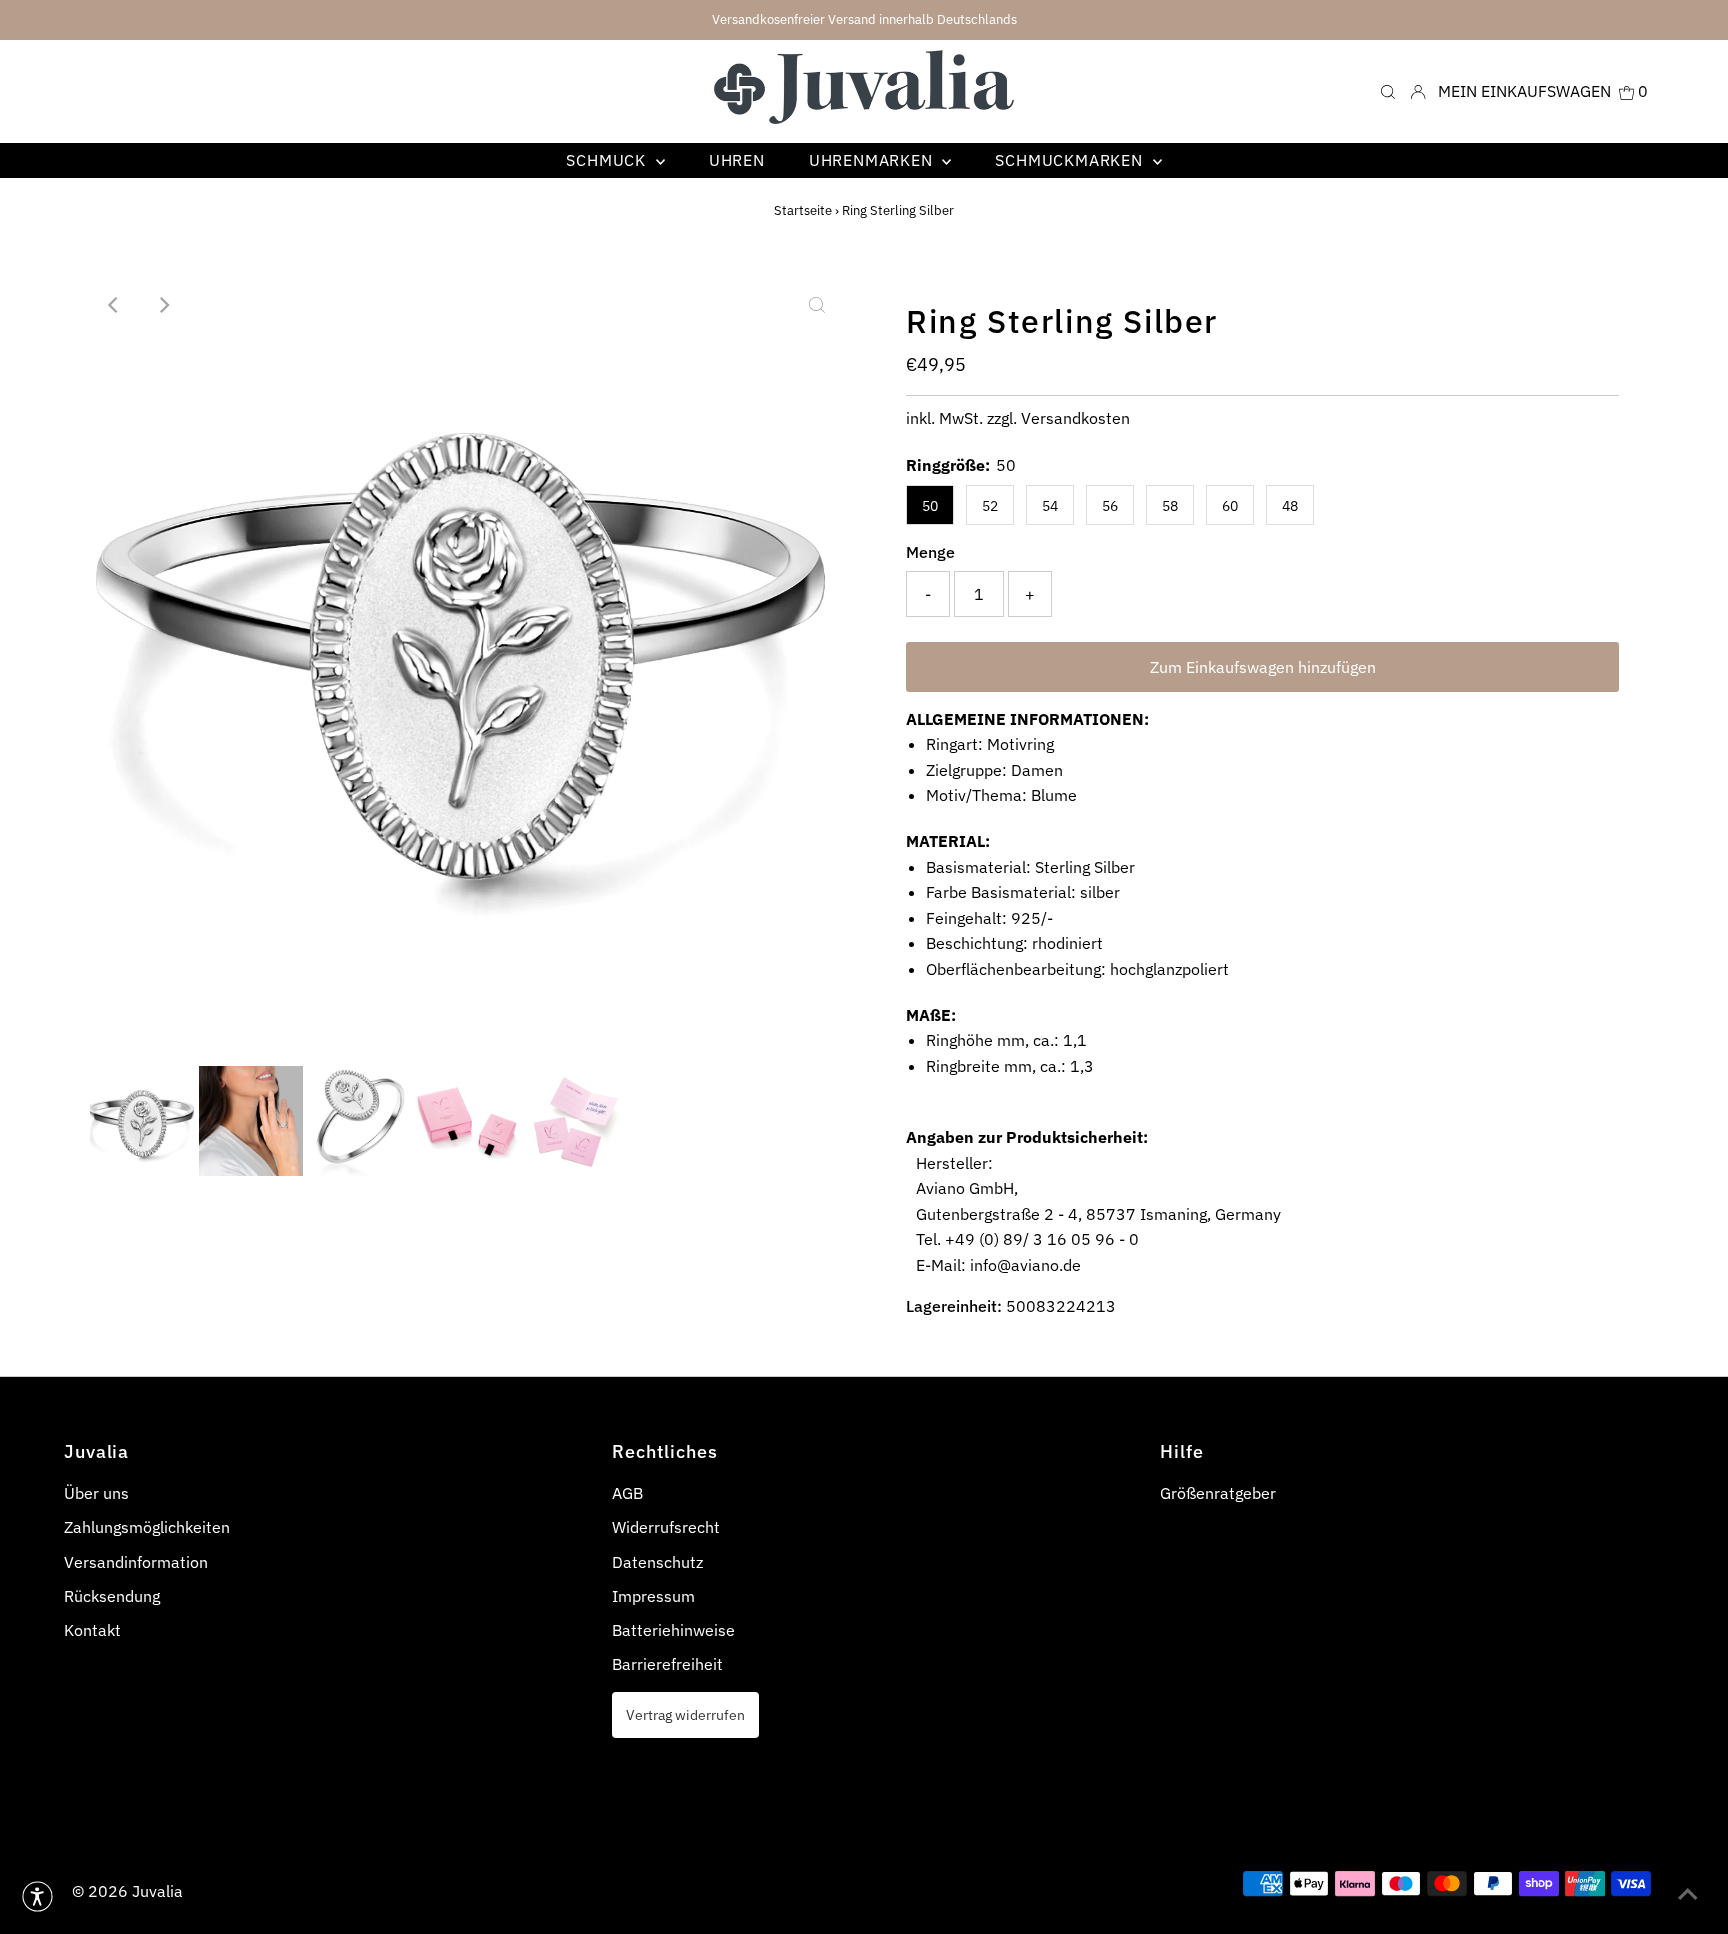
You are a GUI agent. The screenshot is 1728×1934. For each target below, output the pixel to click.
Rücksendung (112, 1596)
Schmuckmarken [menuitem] (1071, 160)
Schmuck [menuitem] (608, 160)
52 (990, 506)
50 (930, 506)
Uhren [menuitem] (737, 160)
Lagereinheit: (954, 1306)
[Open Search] (1388, 91)
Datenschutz (657, 1562)
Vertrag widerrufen (685, 1714)
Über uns (96, 1493)
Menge (930, 552)
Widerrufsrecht (666, 1527)
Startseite (803, 210)
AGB (627, 1493)
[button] (37, 1896)
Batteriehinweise (673, 1630)
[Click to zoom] (817, 305)
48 (1290, 506)
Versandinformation (136, 1562)
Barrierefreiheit (667, 1664)
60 (1230, 506)
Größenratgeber (1218, 1493)
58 (1170, 506)
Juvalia (157, 1891)
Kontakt (92, 1630)
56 (1110, 506)
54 (1050, 506)
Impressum (653, 1596)
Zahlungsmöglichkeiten (147, 1527)
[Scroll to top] (1688, 1894)
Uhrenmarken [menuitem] (873, 160)
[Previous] (114, 305)
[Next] (163, 305)
